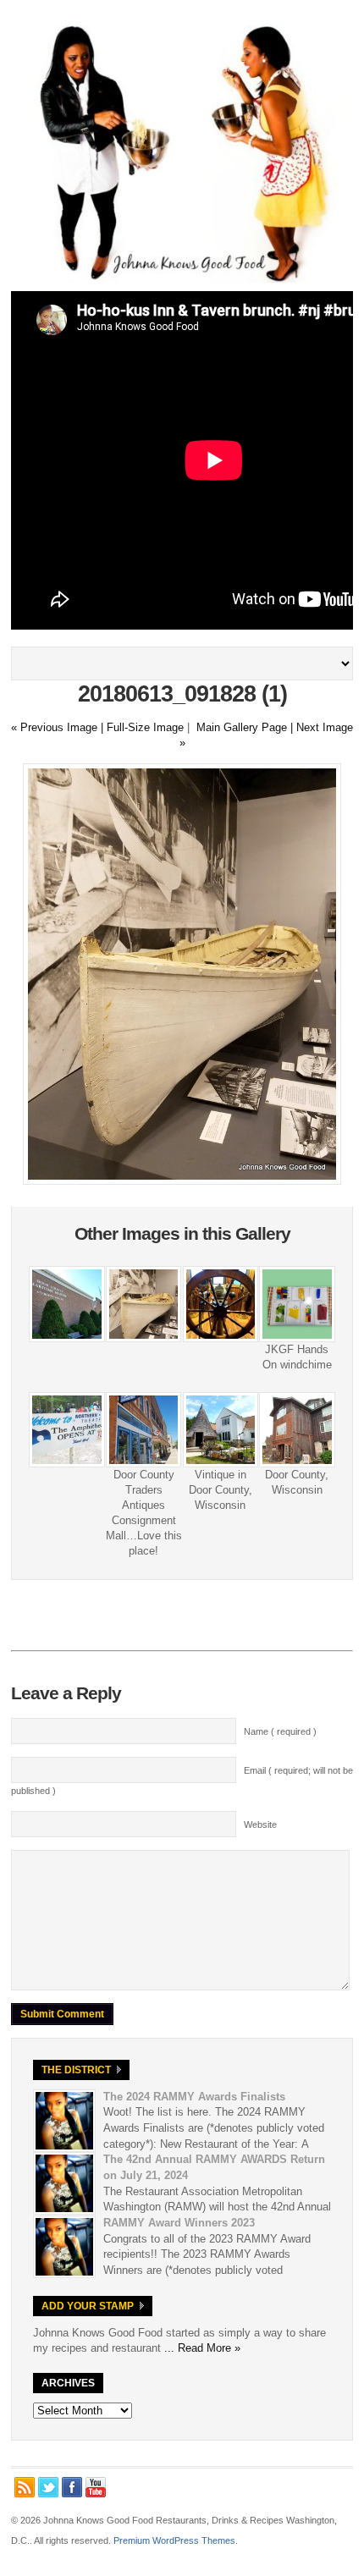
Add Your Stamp (88, 2306)
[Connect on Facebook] (72, 2487)
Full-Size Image (145, 727)
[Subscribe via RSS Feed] (25, 2487)
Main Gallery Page (242, 727)
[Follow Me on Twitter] (48, 2487)
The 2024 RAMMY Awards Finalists (194, 2097)
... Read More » (202, 2348)
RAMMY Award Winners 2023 (179, 2223)
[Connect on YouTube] (96, 2487)
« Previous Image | (59, 727)
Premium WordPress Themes (174, 2540)
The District (76, 2070)
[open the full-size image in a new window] (182, 1181)
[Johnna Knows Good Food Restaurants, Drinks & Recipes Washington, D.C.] (182, 279)
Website (260, 1825)
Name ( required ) (280, 1731)
